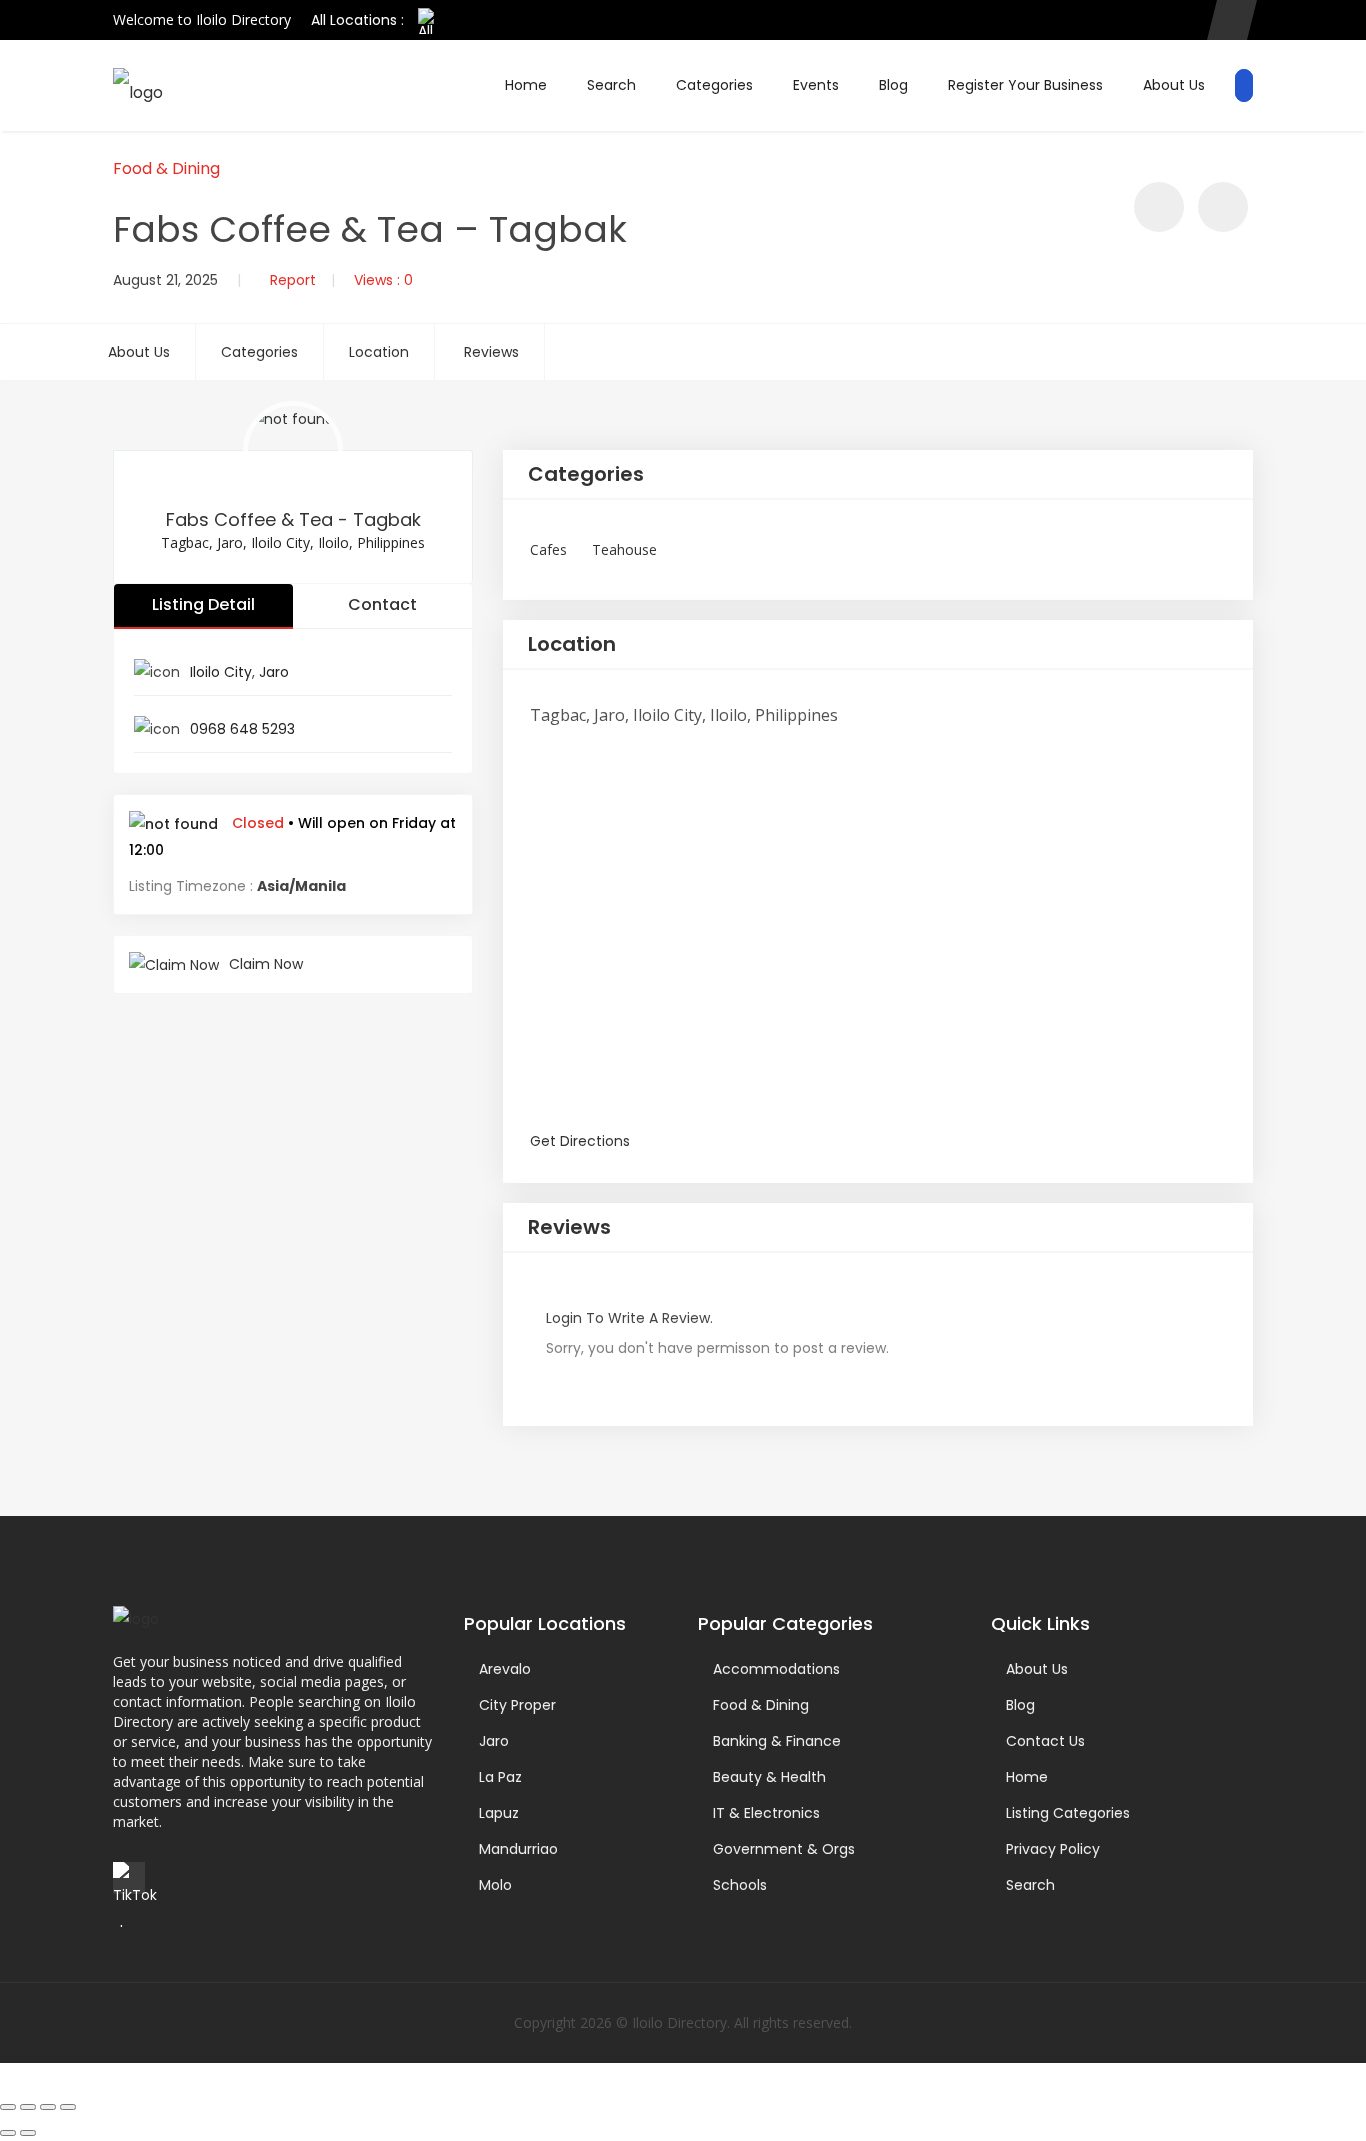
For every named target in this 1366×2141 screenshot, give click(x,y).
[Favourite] (1159, 207)
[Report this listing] (1223, 207)
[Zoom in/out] (8, 2107)
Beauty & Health (769, 1777)
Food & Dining (166, 168)
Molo (495, 1885)
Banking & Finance (777, 1741)
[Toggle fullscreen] (28, 2107)
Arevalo (505, 1669)
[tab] (878, 475)
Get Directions (580, 1141)
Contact (382, 604)
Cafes (548, 549)
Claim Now (266, 964)
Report (293, 280)
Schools (740, 1885)
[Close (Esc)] (68, 2107)
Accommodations (776, 1669)
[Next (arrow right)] (28, 2133)
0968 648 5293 (242, 729)
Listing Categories (1068, 1813)
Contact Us (1045, 1741)
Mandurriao (518, 1849)
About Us (1174, 85)
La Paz (500, 1777)
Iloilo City (221, 672)
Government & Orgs (784, 1849)
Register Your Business (1025, 85)
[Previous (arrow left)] (8, 2133)
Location (379, 352)
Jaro (274, 672)
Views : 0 (383, 280)
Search (611, 85)
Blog (893, 85)
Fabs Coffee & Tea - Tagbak (293, 519)
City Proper (517, 1705)
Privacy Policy (1053, 1849)
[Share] (48, 2107)
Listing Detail (203, 604)
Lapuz (499, 1813)
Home (526, 85)
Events (816, 85)
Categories (714, 85)
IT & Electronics (766, 1813)
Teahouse (624, 549)
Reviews (491, 352)
